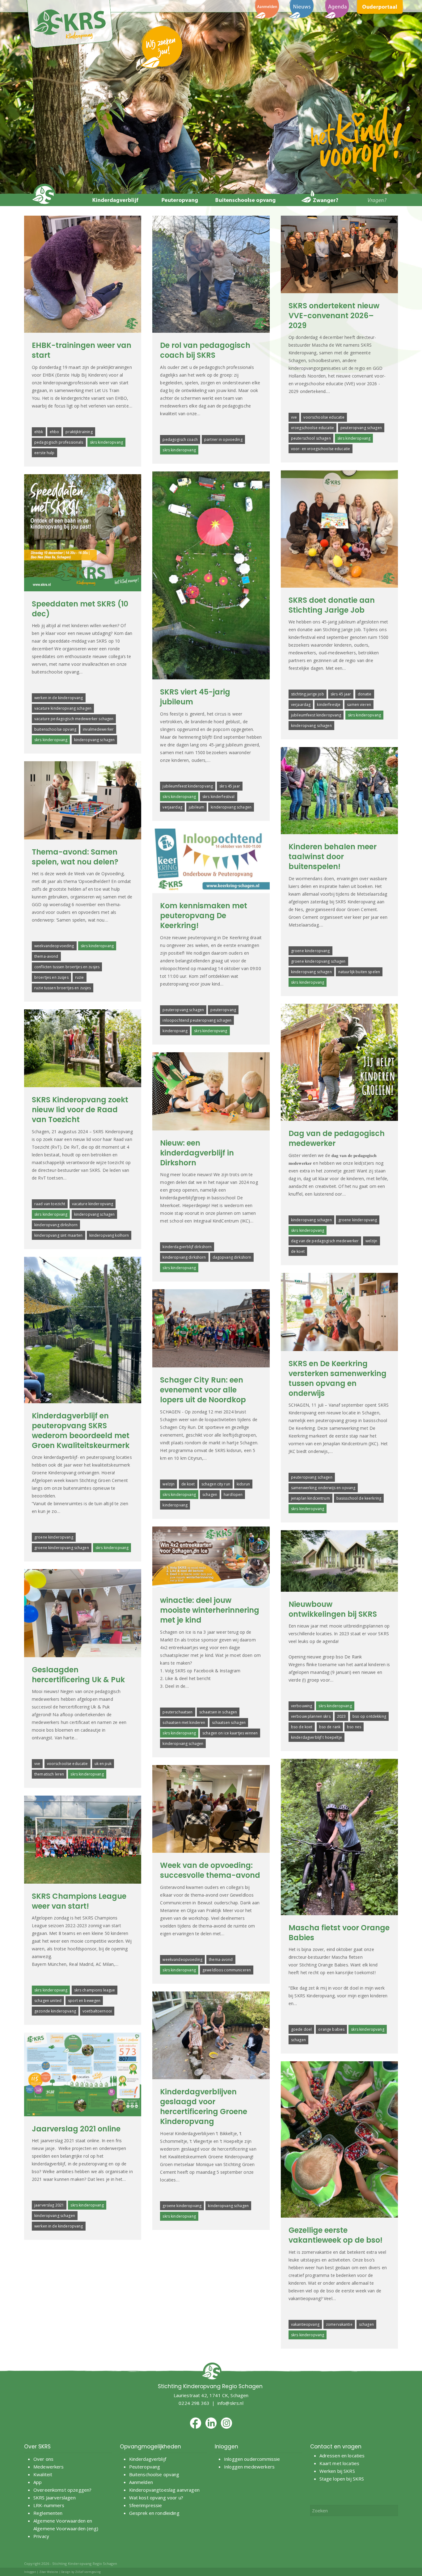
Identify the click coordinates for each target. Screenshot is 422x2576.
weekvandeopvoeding (54, 946)
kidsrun (243, 1484)
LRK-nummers (49, 2505)
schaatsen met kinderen (184, 1723)
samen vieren (359, 705)
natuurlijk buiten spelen (359, 972)
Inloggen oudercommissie (252, 2459)
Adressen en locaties (342, 2456)
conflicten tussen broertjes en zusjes (67, 967)
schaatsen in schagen (218, 1712)
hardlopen (233, 1495)
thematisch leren (49, 1774)
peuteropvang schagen (361, 428)
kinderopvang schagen (311, 726)
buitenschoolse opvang (55, 729)
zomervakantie (339, 2324)
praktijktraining (79, 432)
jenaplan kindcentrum (310, 1498)
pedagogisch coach (180, 439)
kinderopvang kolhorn (109, 1235)
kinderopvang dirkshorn (56, 1225)
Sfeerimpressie (146, 2505)
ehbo (55, 432)
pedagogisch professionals (59, 442)
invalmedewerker (98, 729)
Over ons (43, 2459)
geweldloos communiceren (227, 1970)
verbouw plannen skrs (311, 1716)
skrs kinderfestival (219, 797)
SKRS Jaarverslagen (55, 2498)
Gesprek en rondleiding (154, 2513)
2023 (342, 1716)
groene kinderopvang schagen (318, 961)
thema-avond (46, 956)
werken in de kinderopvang (59, 698)
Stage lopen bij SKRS (342, 2479)
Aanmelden (142, 2482)
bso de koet (302, 1727)
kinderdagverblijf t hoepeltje (316, 1737)
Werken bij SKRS (337, 2471)
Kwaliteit (43, 2474)
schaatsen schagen (229, 1723)
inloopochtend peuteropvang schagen (197, 1020)
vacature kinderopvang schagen (63, 708)
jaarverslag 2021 (49, 2205)
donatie (365, 694)
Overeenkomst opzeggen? (62, 2490)
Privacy (41, 2536)
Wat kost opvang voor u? (156, 2498)
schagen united (48, 2001)
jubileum (196, 807)
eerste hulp (44, 453)
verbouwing (302, 1706)
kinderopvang (175, 1031)
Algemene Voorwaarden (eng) (66, 2528)
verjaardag (301, 705)
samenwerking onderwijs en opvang (323, 1488)
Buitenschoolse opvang (154, 2474)
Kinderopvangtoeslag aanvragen (164, 2490)
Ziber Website (49, 2572)
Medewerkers (49, 2467)
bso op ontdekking (369, 1716)
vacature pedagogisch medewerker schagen (74, 719)
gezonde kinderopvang (55, 2011)
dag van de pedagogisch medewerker (325, 1241)
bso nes (354, 1727)
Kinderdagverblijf (148, 2459)
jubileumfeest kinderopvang (316, 715)
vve (294, 417)
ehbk (39, 432)
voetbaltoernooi (97, 2011)
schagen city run (216, 1484)
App (38, 2482)
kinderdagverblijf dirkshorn (187, 1247)
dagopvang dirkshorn (232, 1257)
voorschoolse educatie (324, 417)
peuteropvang (223, 1010)
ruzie (80, 977)
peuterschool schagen (311, 438)
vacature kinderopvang (93, 1204)
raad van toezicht (50, 1204)
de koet (298, 1251)
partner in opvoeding (223, 439)
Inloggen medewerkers (249, 2467)
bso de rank (330, 1727)
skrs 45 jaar (341, 694)
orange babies (331, 2029)
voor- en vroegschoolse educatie (321, 449)
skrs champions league (95, 1990)
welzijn (371, 1241)
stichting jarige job (308, 694)
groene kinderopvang (310, 951)
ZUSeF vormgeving (88, 2572)
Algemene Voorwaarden (59, 2521)
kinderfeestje (329, 705)
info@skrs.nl (230, 2403)
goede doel (301, 2029)
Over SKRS (37, 2447)
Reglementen (48, 2513)
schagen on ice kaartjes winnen (230, 1733)
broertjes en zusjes (51, 977)
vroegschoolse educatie (312, 428)
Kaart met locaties (340, 2463)
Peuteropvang (145, 2467)
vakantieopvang (305, 2324)
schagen (210, 1495)
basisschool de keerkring (359, 1498)
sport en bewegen (84, 2001)
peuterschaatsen (177, 1712)
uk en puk (103, 1764)
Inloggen (30, 2572)
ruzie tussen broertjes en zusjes (63, 988)
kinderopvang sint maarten (59, 1235)
